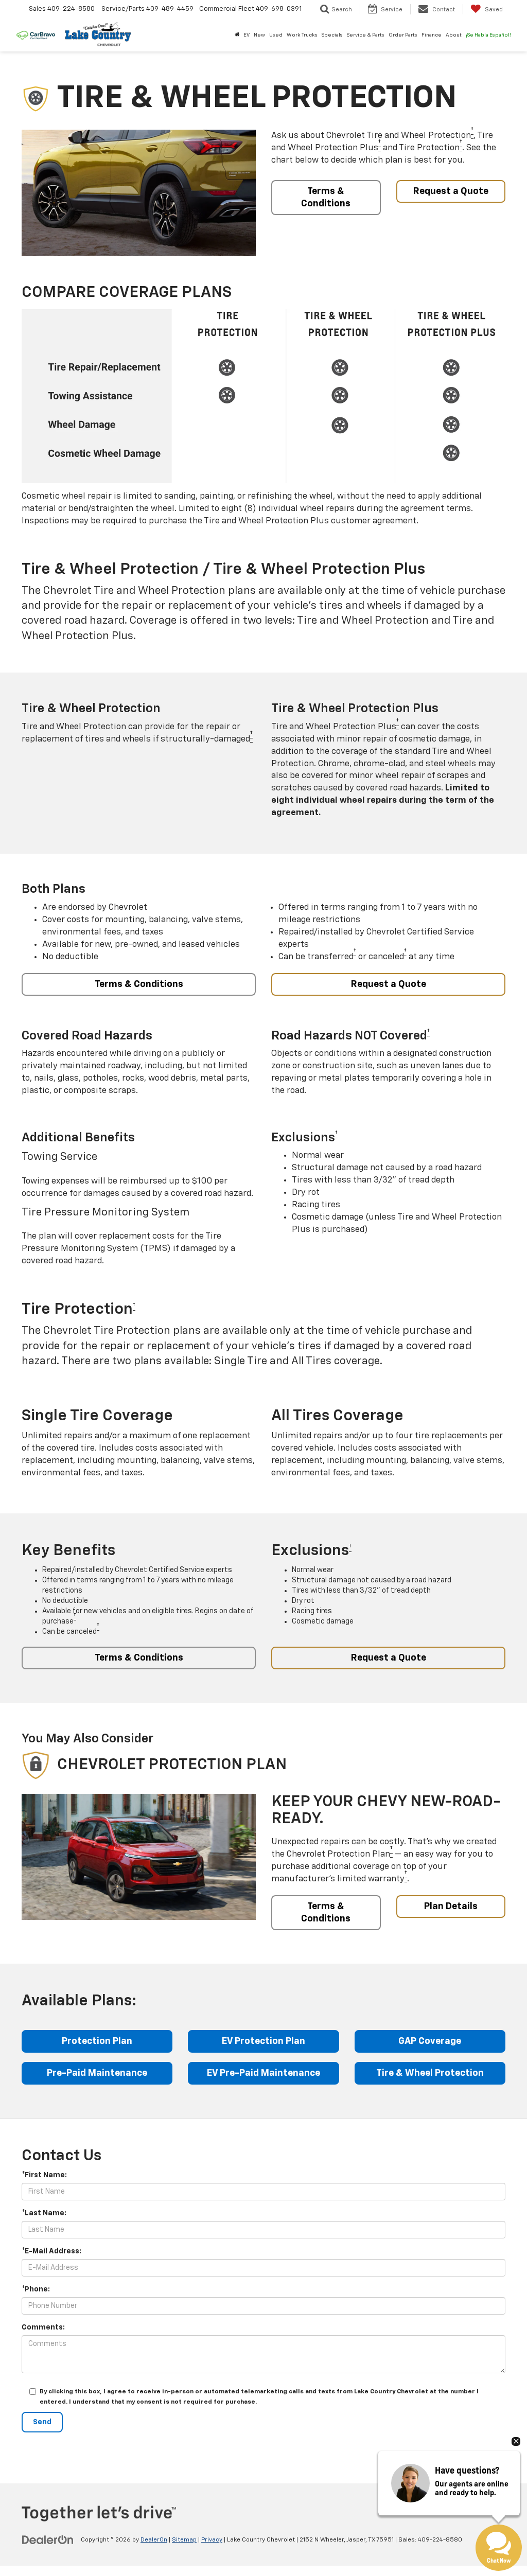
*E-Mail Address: (51, 2251)
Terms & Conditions (326, 198)
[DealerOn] (48, 2539)
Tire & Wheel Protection (430, 2073)
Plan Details (451, 1907)
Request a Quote (451, 191)
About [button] (454, 35)
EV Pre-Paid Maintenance (263, 2073)
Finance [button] (432, 35)
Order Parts (403, 35)
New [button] (259, 35)
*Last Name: (44, 2213)
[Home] (237, 35)
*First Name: (44, 2175)
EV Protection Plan (263, 2041)
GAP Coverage (430, 2041)
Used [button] (276, 35)
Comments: (43, 2327)
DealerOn (154, 2540)
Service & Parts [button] (366, 35)
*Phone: (36, 2289)
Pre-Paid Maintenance (97, 2073)
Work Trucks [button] (302, 35)
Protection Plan (97, 2041)
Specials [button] (332, 35)
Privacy (212, 2540)
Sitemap (184, 2540)
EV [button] (247, 35)
